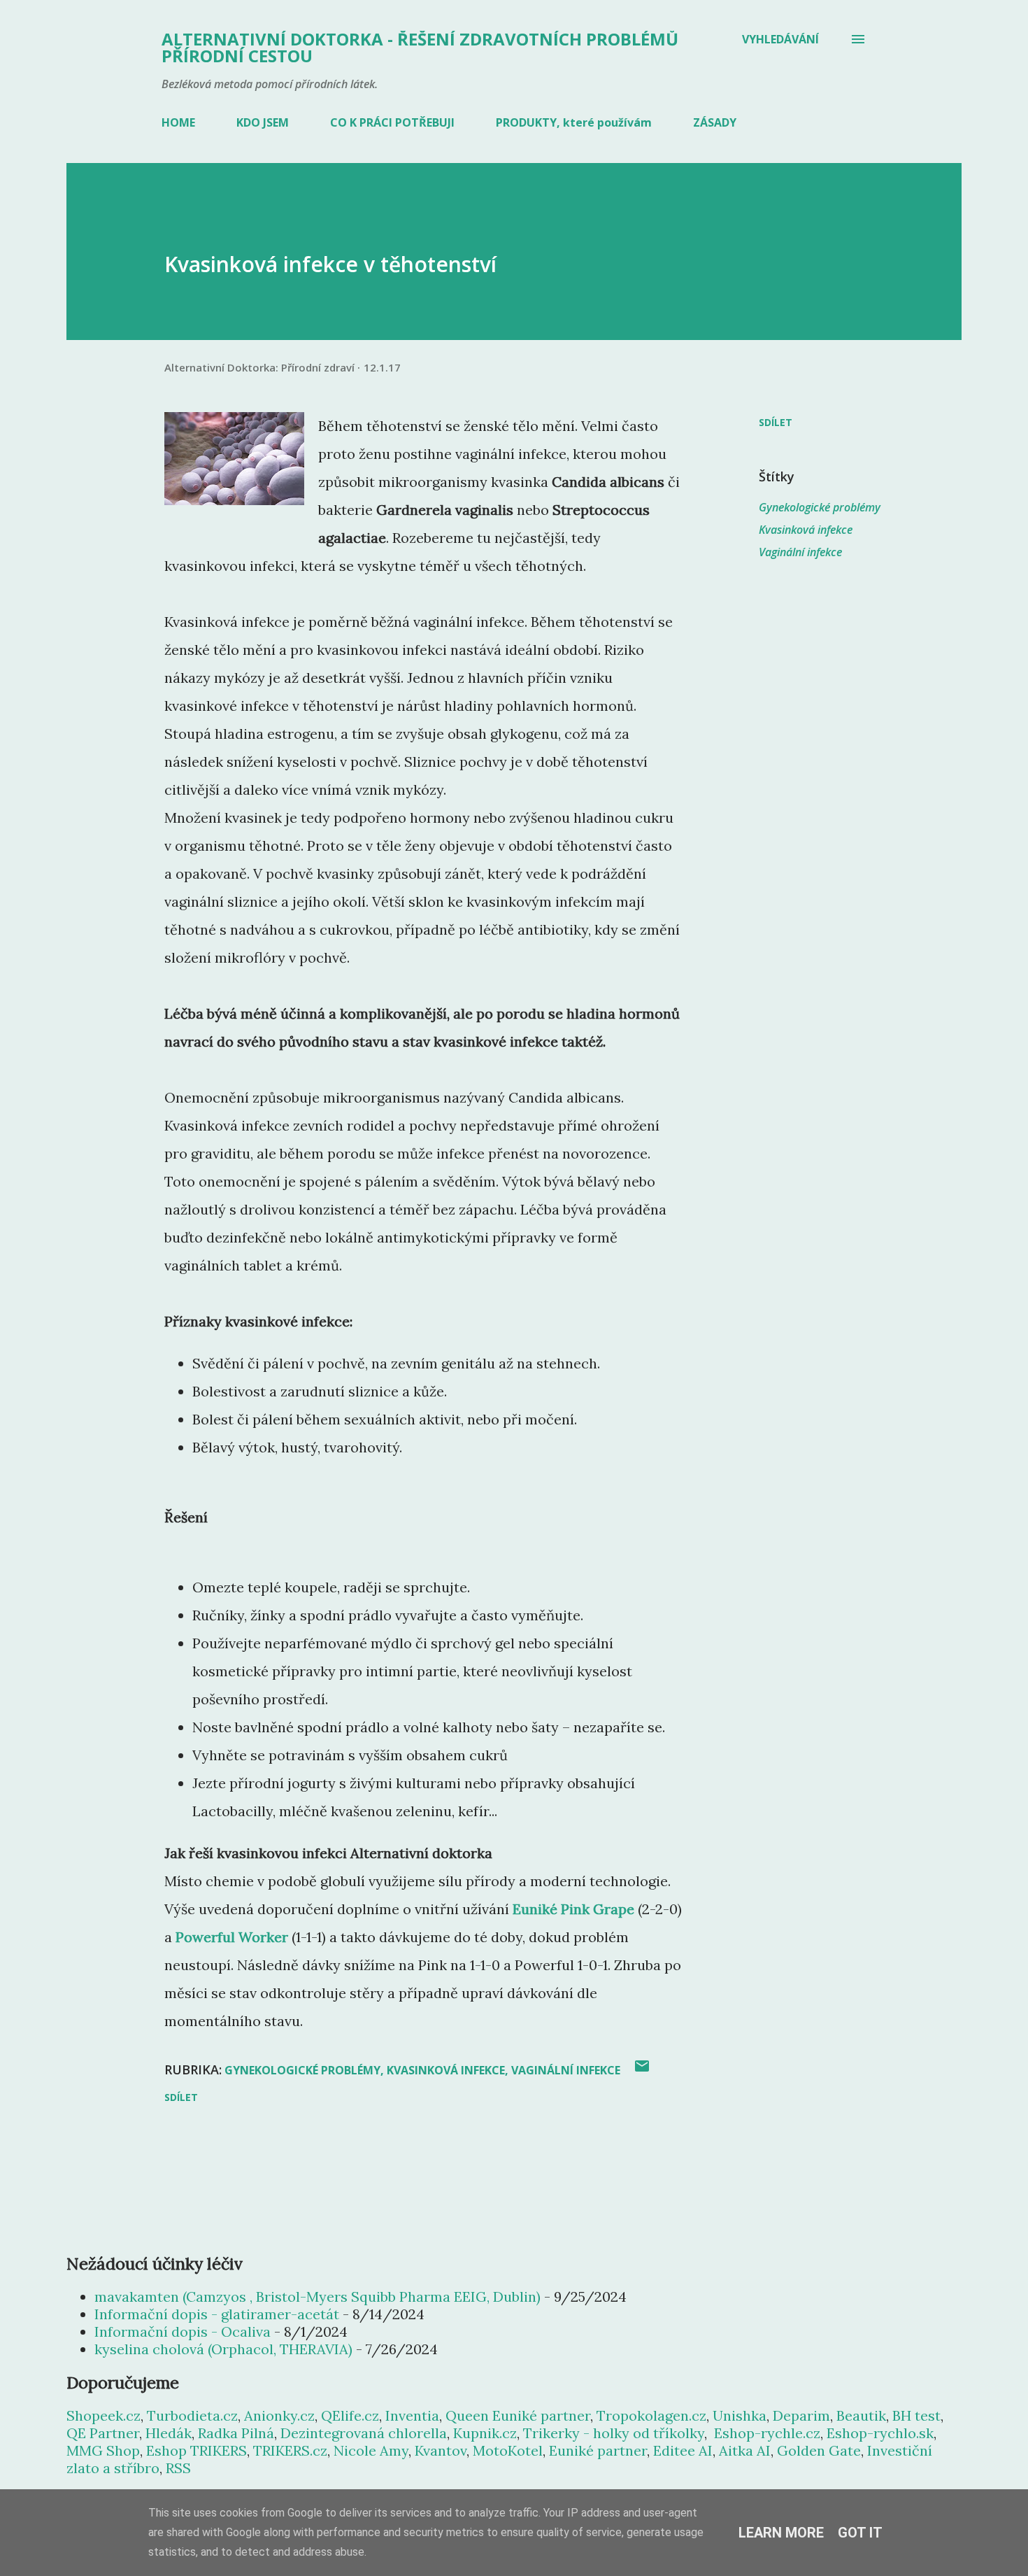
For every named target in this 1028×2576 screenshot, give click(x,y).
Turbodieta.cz (192, 2415)
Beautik (861, 2415)
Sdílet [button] (776, 422)
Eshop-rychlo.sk (880, 2433)
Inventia (412, 2415)
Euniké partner (598, 2450)
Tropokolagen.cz (651, 2415)
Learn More (781, 2533)
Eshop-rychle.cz (767, 2433)
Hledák (169, 2433)
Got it (860, 2533)
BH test (916, 2415)
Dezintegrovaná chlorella (364, 2433)
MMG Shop (103, 2450)
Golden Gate (819, 2450)
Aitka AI (745, 2450)
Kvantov (441, 2450)
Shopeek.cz (103, 2415)
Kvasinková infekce (806, 530)
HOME (178, 122)
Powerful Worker (232, 1937)
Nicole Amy (371, 2450)
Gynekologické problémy (820, 507)
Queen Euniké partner (518, 2415)
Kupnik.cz (485, 2433)
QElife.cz (350, 2415)
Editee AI (683, 2450)
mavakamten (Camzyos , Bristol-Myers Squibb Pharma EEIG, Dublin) (317, 2297)
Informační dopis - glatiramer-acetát (217, 2314)
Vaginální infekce (800, 552)
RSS (178, 2468)
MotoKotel (508, 2450)
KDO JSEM (263, 122)
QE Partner (103, 2433)
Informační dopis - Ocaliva (183, 2331)
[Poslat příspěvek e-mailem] (642, 2071)
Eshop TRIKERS (197, 2450)
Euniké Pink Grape (573, 1909)
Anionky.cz (279, 2415)
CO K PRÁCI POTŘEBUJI (392, 122)
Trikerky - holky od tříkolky (614, 2433)
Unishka (740, 2415)
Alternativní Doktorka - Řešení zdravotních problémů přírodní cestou (420, 47)
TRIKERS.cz (290, 2450)
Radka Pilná (236, 2433)
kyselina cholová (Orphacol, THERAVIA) (223, 2349)
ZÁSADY (715, 122)
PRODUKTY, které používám (574, 122)
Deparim (801, 2415)
